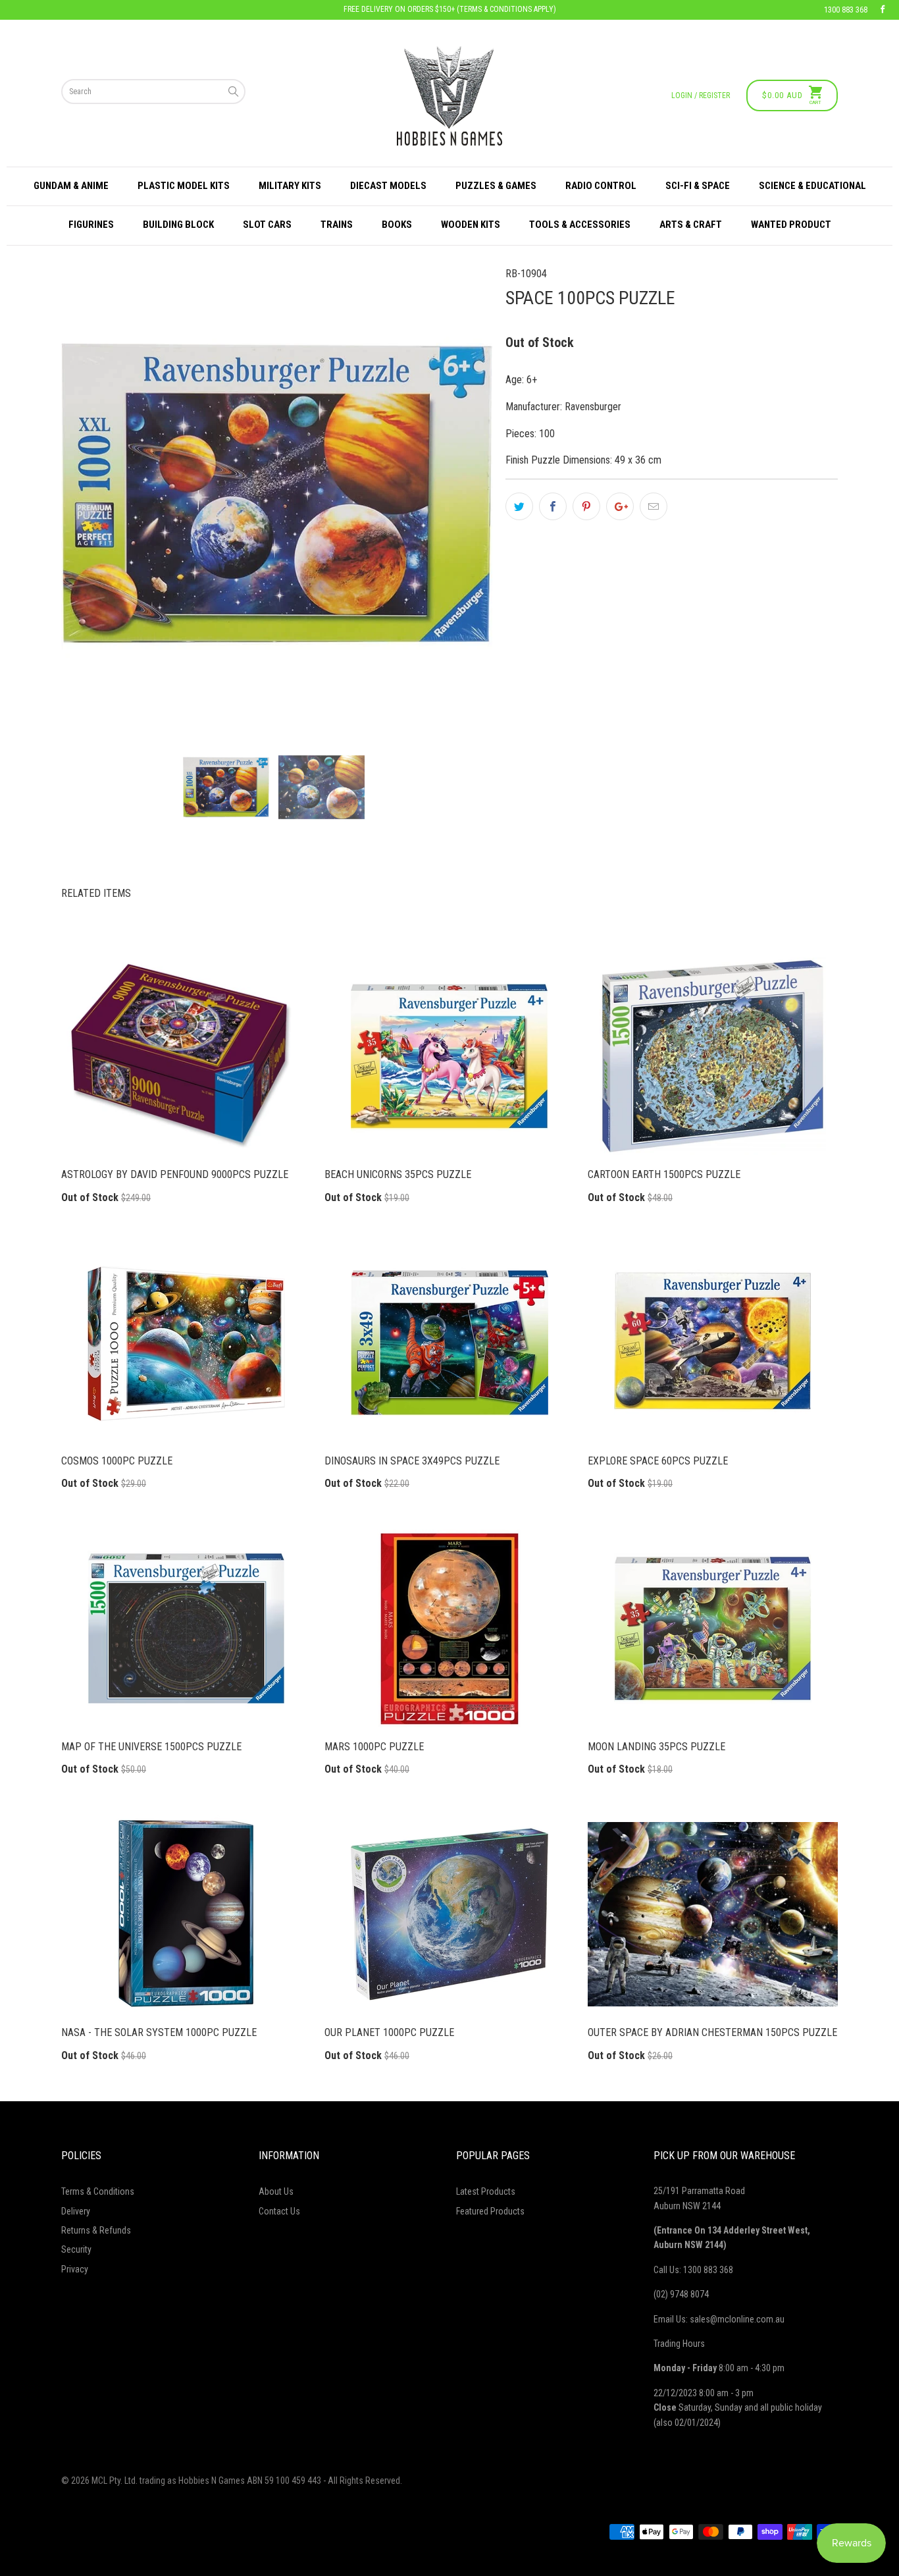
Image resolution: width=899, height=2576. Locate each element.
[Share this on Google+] (620, 506)
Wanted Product (791, 225)
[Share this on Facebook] (553, 506)
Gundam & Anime (71, 186)
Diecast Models (388, 186)
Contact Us (279, 2211)
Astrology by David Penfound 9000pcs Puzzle (186, 1056)
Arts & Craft (691, 225)
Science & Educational (812, 186)
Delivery (76, 2211)
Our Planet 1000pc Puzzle (449, 1914)
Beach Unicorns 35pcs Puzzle (449, 1056)
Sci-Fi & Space (698, 186)
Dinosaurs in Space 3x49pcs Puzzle (449, 1343)
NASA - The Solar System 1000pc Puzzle (186, 1914)
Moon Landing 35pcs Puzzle (713, 1628)
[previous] (93, 494)
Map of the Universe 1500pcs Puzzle (186, 1628)
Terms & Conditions (98, 2191)
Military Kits (290, 186)
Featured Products (490, 2211)
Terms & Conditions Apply (506, 9)
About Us (276, 2191)
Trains (337, 225)
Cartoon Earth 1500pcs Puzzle (713, 1056)
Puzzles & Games (496, 186)
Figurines (91, 225)
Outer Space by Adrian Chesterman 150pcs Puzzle (713, 1914)
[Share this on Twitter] (519, 506)
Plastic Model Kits (184, 186)
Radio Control (601, 186)
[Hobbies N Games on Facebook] (883, 10)
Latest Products (486, 2191)
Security (76, 2249)
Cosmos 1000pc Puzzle (186, 1343)
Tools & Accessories (580, 225)
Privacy (75, 2269)
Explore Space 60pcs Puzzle (713, 1343)
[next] (460, 494)
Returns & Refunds (96, 2230)
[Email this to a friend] (654, 506)
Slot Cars (267, 225)
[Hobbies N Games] (449, 96)
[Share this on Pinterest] (586, 506)
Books (397, 225)
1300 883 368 (846, 10)
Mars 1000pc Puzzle (449, 1628)
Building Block (178, 225)
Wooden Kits (471, 225)
